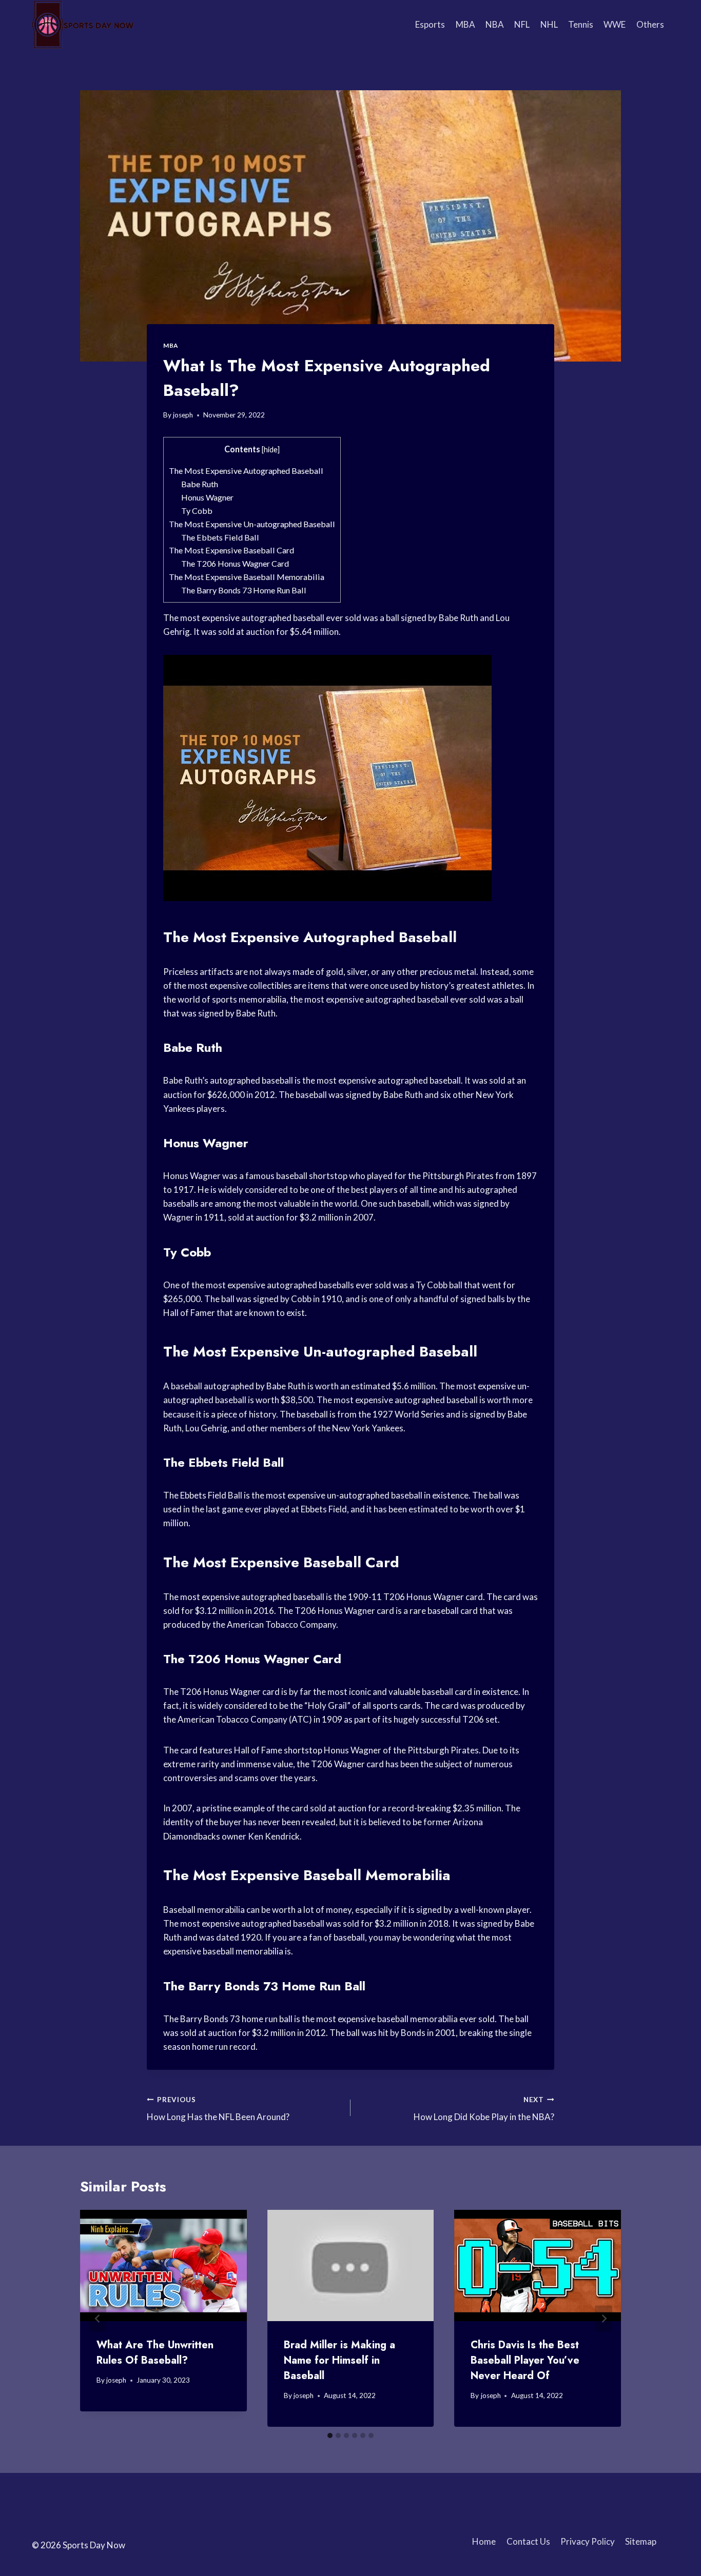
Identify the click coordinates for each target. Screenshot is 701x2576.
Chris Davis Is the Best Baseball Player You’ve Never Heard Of (525, 2360)
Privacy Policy (588, 2541)
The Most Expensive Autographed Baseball (246, 471)
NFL (522, 24)
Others (650, 24)
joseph (183, 415)
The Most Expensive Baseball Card (231, 550)
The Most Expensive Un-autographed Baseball (252, 524)
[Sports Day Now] (83, 25)
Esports (430, 24)
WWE (615, 24)
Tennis (581, 24)
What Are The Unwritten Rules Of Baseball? (155, 2353)
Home (484, 2541)
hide (271, 450)
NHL (549, 24)
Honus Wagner (207, 497)
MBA (465, 24)
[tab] (330, 2435)
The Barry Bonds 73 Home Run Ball (244, 590)
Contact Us (528, 2541)
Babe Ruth (200, 484)
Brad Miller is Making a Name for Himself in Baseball (339, 2360)
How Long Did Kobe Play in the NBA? (484, 2109)
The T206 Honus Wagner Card (235, 563)
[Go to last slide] (98, 2318)
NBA (495, 24)
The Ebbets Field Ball (220, 537)
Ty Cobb (197, 511)
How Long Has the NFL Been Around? (218, 2109)
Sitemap (641, 2541)
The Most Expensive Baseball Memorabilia (247, 577)
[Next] (603, 2318)
